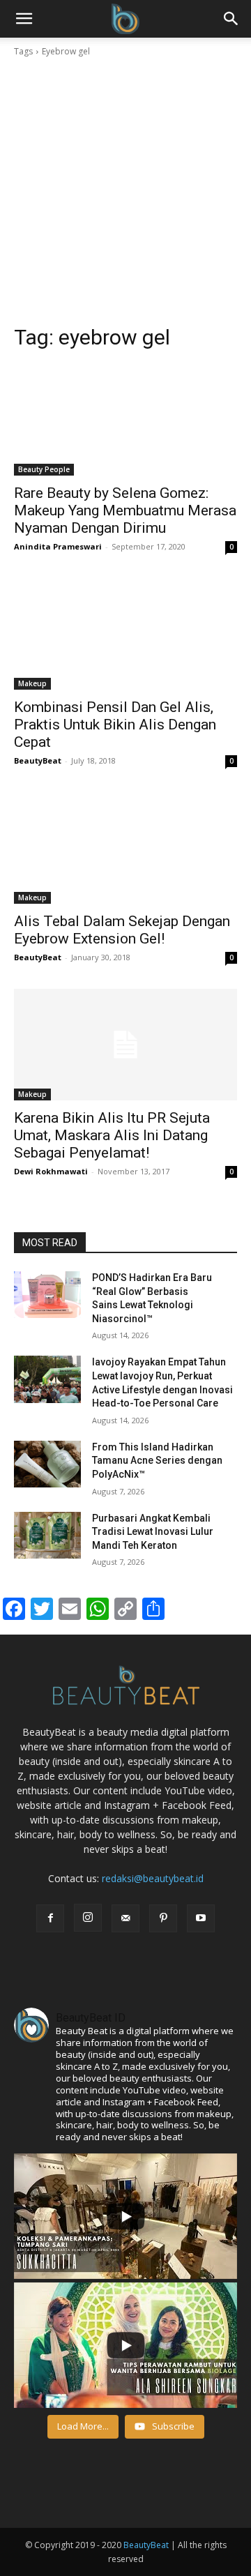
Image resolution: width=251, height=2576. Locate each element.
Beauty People (44, 469)
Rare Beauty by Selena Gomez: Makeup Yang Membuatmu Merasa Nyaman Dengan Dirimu (125, 510)
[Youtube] (201, 1918)
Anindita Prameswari (58, 546)
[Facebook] (50, 1918)
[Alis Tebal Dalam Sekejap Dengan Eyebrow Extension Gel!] (125, 848)
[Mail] (125, 1918)
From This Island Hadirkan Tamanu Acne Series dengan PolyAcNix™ (157, 1461)
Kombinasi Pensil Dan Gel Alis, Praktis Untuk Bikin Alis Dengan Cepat (115, 725)
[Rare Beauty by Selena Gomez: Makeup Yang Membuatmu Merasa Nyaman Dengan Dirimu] (125, 420)
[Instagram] (88, 1918)
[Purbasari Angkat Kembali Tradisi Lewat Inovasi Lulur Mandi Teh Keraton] (47, 1535)
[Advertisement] (125, 191)
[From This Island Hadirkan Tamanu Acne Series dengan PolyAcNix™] (47, 1464)
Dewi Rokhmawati (51, 1171)
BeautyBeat (38, 760)
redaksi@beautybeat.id (153, 1878)
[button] (231, 19)
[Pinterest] (163, 1918)
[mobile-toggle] (24, 19)
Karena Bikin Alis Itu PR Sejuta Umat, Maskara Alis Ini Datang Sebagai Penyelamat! (112, 1135)
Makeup (32, 683)
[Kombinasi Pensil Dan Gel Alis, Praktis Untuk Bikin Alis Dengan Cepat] (125, 634)
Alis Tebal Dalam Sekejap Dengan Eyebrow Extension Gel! (122, 930)
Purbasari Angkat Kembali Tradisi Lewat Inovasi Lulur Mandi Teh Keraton (153, 1532)
